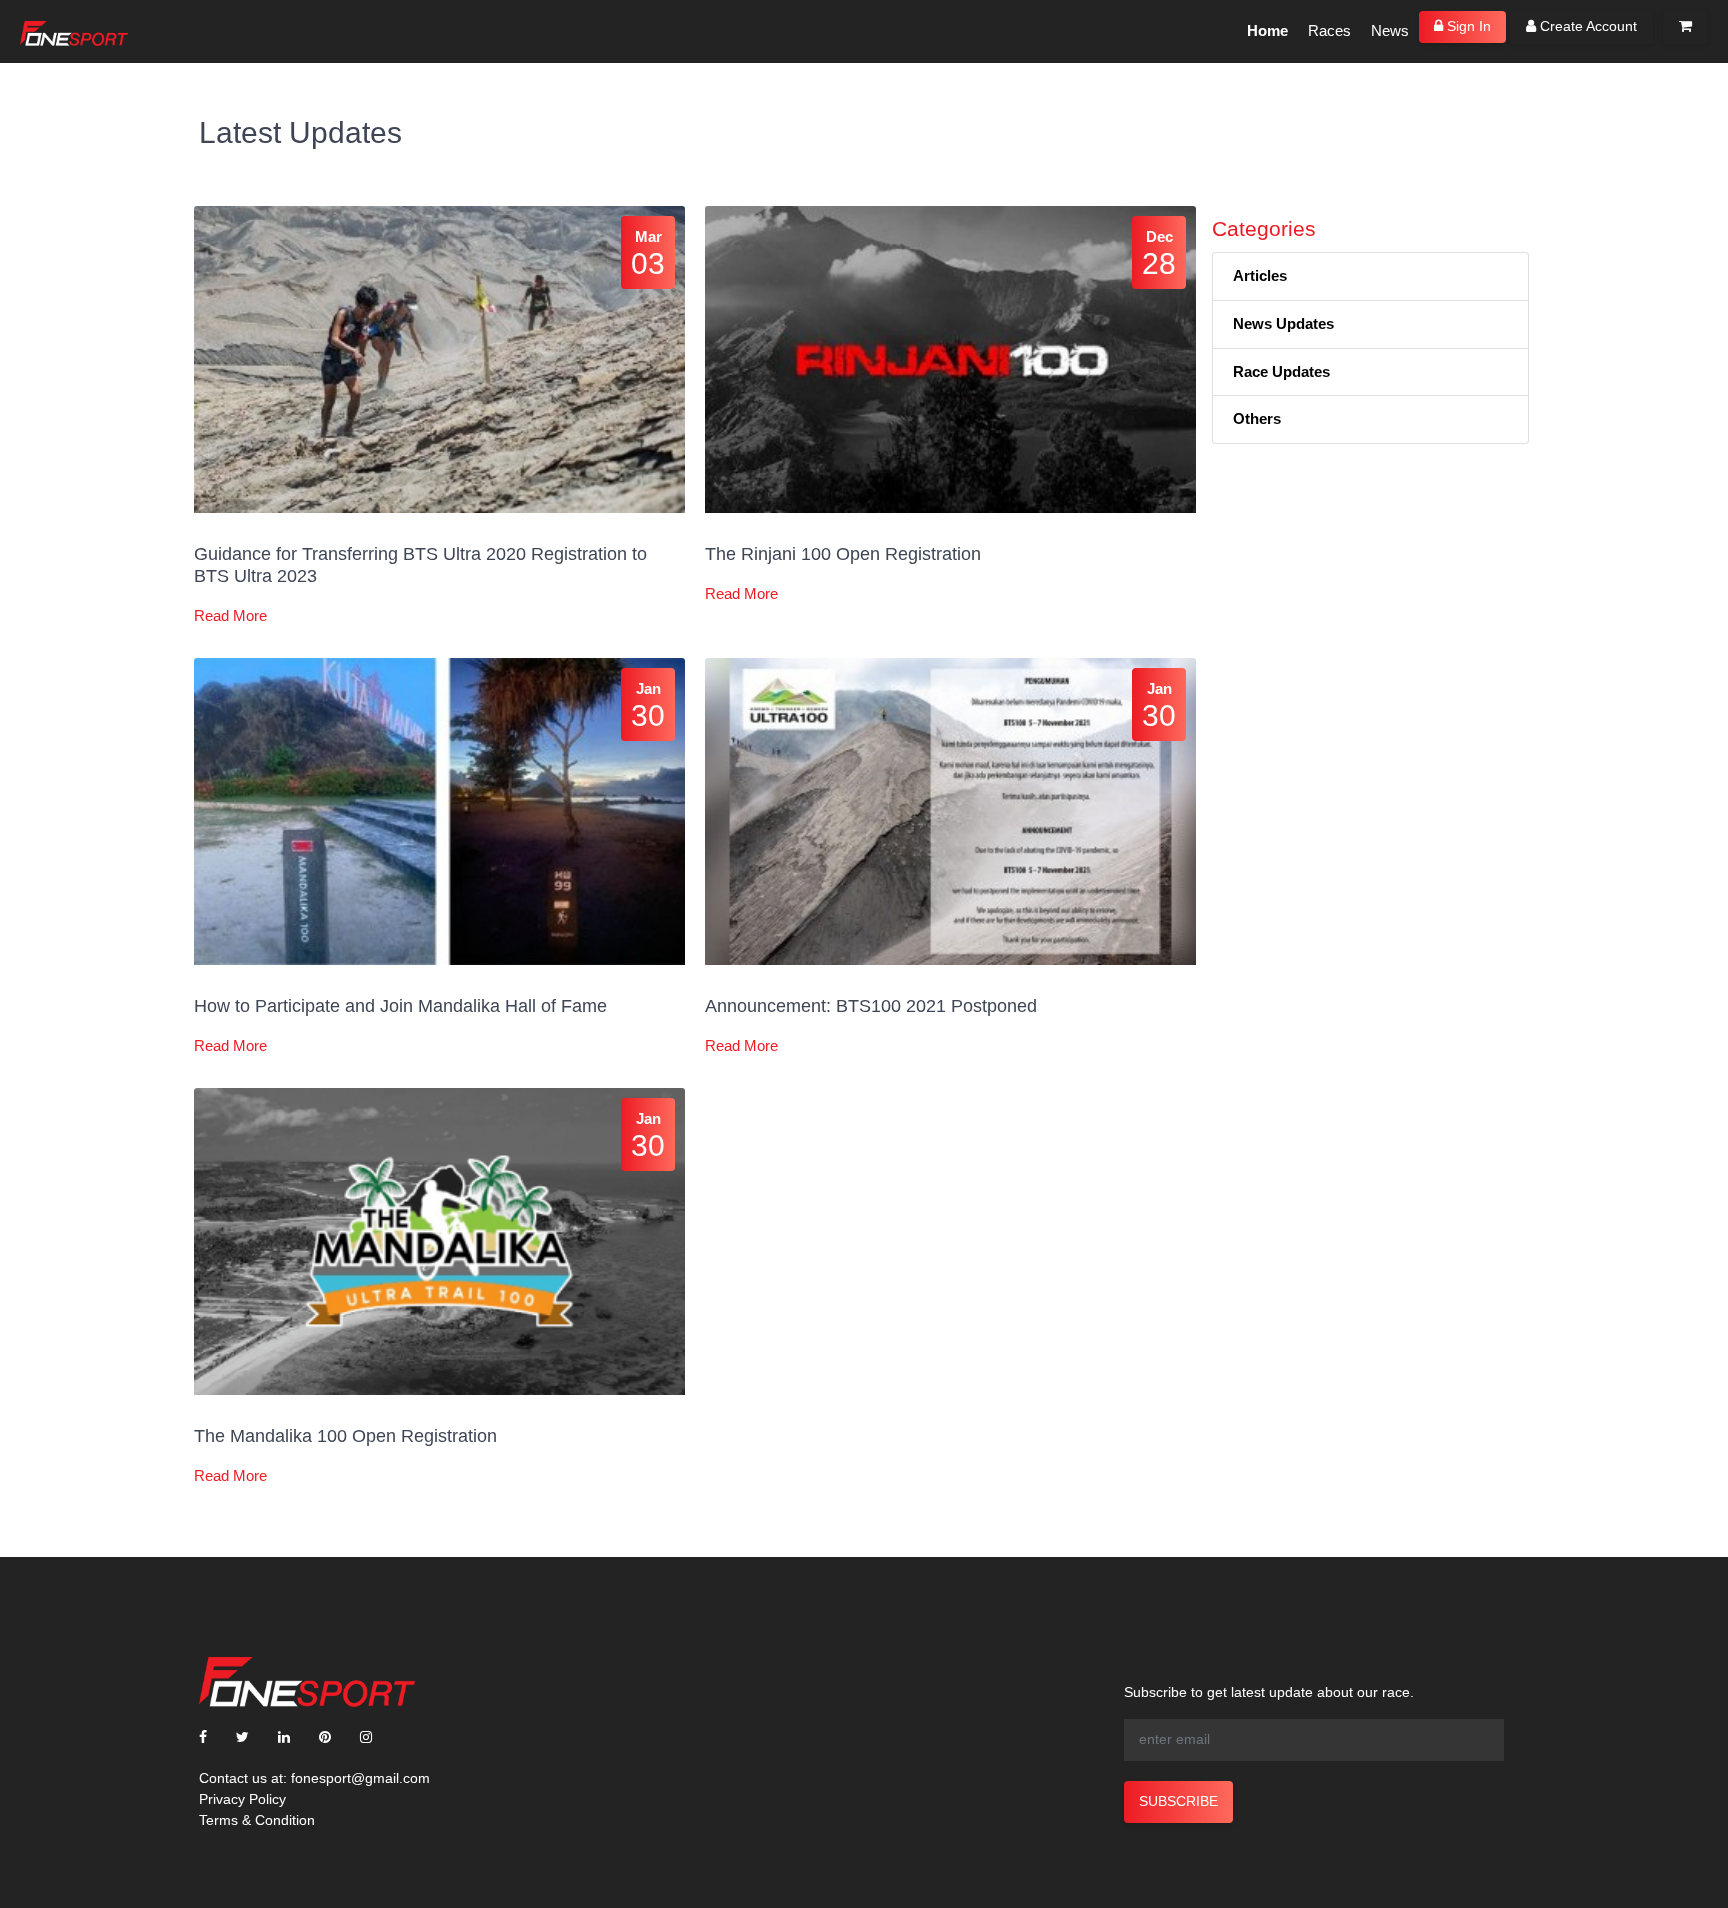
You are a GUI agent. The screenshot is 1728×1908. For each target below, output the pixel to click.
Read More (230, 615)
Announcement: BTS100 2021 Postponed (871, 1006)
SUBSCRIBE (1178, 1801)
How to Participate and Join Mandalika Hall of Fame (400, 1006)
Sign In (1467, 26)
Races (1329, 30)
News (1390, 30)
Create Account (1586, 26)
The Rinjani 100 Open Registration (843, 554)
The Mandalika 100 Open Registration (345, 1436)
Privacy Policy (242, 1799)
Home (1267, 30)
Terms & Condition (257, 1820)
